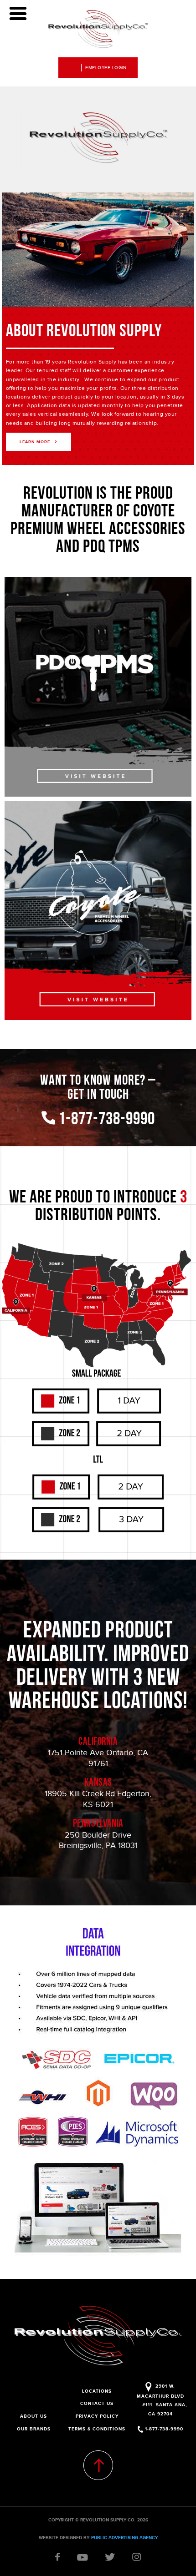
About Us (34, 2416)
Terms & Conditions (97, 2429)
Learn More (35, 442)
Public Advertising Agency (124, 2538)
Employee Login (106, 68)
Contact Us (97, 2403)
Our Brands (34, 2429)
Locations (97, 2391)
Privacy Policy (97, 2416)
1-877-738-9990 (105, 1120)
